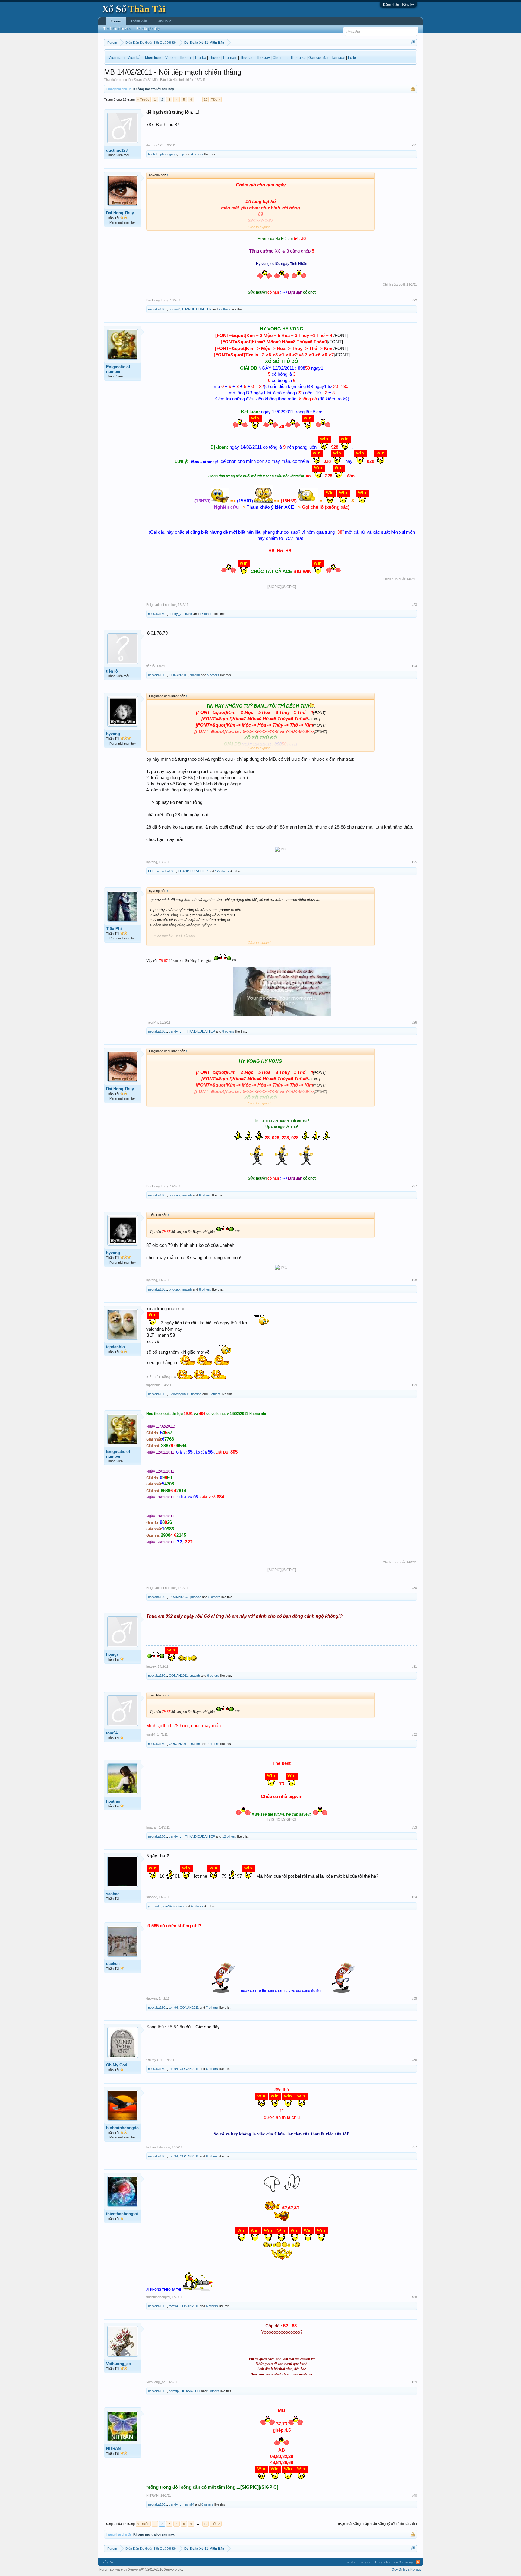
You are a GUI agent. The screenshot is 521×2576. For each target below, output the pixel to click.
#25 (414, 862)
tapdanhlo (115, 1347)
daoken (113, 1964)
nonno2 (174, 309)
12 (206, 100)
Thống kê (298, 58)
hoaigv (112, 1654)
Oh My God (117, 2065)
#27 (414, 1186)
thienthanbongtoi (122, 2214)
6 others (205, 1195)
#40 (414, 2495)
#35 (414, 1998)
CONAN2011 (178, 675)
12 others (222, 871)
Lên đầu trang (403, 2562)
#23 (414, 605)
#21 (414, 145)
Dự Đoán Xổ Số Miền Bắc (147, 80)
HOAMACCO (179, 1597)
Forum (116, 21)
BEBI (152, 871)
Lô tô (352, 58)
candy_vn (176, 614)
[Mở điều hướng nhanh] (413, 42)
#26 (414, 1022)
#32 (414, 1734)
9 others (225, 309)
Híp (181, 154)
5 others (213, 675)
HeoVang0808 (179, 1394)
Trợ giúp (365, 2562)
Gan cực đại (318, 58)
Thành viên (139, 21)
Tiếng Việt (108, 2562)
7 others (213, 1744)
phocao (174, 1195)
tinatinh (153, 154)
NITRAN (113, 2449)
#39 (414, 2382)
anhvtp (174, 2391)
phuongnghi (169, 154)
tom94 (112, 1733)
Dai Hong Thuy (120, 213)
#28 (414, 1280)
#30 (414, 1588)
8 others (228, 1031)
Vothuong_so (118, 2364)
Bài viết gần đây (148, 29)
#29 (414, 1385)
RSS (418, 2562)
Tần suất (338, 58)
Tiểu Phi (114, 929)
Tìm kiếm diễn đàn (117, 29)
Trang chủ (382, 2562)
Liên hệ (351, 2562)
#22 (414, 300)
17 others (207, 614)
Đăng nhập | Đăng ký (398, 5)
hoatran (113, 1801)
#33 (414, 1827)
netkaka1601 (158, 309)
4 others (197, 154)
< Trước (143, 100)
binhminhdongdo (122, 2128)
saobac (113, 1894)
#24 (414, 666)
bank (189, 614)
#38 (414, 2297)
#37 (414, 2147)
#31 (414, 1667)
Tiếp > (216, 100)
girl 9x (189, 80)
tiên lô (112, 671)
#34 (414, 1897)
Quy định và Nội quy (407, 2569)
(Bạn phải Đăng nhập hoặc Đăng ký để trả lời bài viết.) (377, 2524)
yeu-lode (154, 1906)
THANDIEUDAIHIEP (196, 309)
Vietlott (171, 58)
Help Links (164, 21)
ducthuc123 (117, 150)
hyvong (113, 734)
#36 (414, 2060)
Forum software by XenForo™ (141, 2569)
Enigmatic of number (118, 369)
